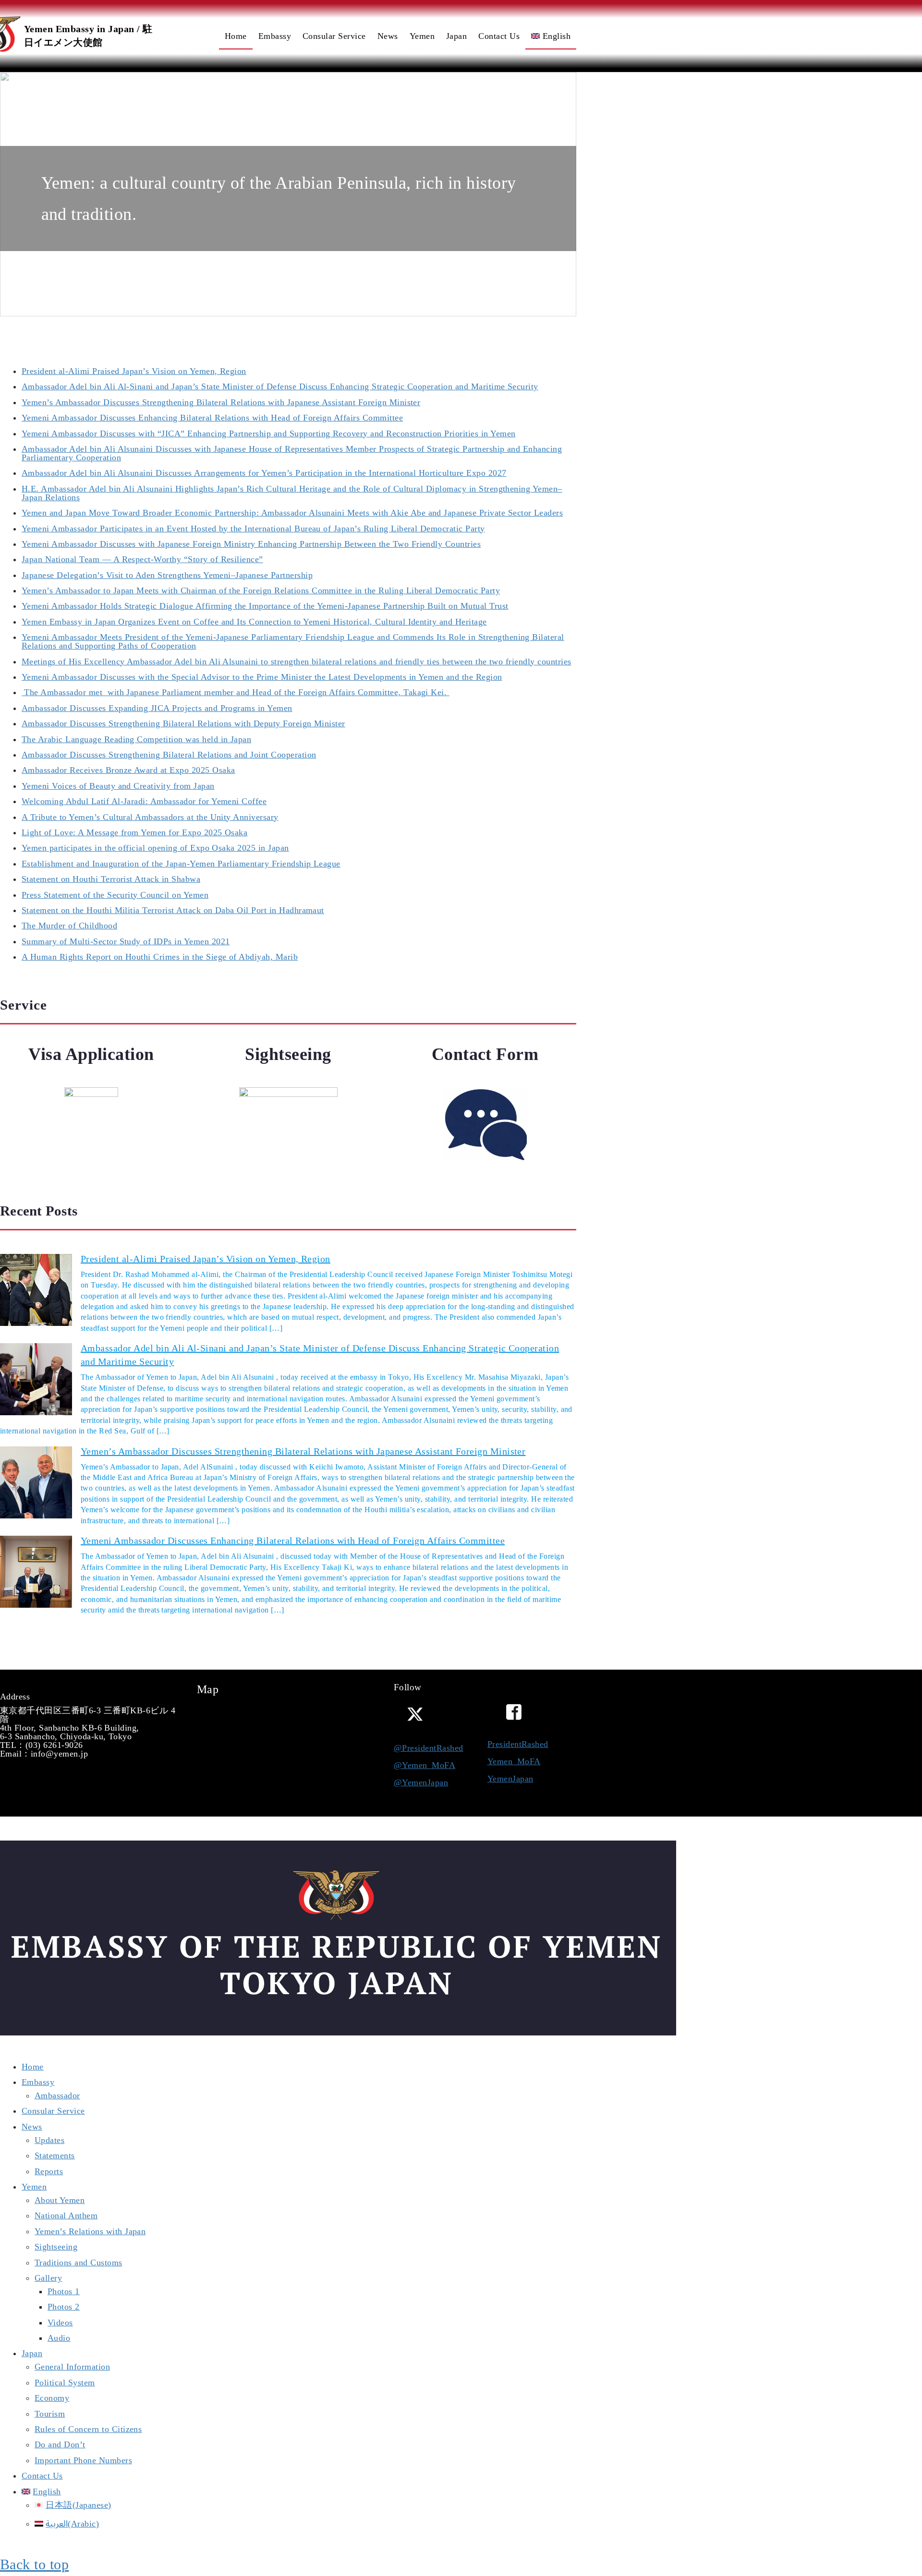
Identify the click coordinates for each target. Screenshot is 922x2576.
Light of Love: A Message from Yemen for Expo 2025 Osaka (134, 832)
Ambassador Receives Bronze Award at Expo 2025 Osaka (128, 770)
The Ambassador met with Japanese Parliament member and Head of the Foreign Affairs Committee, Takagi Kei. (236, 692)
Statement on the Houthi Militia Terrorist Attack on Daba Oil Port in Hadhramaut (173, 910)
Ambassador (57, 2095)
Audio (59, 2338)
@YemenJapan (421, 1782)
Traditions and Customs (79, 2263)
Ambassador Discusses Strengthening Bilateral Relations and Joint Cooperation (169, 755)
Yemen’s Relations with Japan (90, 2231)
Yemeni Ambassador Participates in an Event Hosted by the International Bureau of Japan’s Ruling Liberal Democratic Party (253, 529)
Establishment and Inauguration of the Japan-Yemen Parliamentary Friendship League (181, 864)
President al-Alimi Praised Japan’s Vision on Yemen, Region (134, 371)
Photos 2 (64, 2307)
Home (33, 2067)
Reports (49, 2171)
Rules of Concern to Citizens (88, 2429)
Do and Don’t (60, 2444)
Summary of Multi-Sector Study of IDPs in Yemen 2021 (126, 941)
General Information (72, 2367)
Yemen (34, 2187)
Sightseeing (56, 2247)
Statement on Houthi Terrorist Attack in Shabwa (111, 879)
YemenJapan (510, 1779)
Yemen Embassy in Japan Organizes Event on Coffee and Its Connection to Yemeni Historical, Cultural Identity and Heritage (254, 622)
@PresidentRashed (429, 1748)
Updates (49, 2140)
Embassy (38, 2082)
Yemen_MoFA (514, 1761)
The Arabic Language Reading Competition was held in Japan (136, 739)
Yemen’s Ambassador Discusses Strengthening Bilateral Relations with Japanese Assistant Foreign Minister (221, 402)
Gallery (48, 2278)
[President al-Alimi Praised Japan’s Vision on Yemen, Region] (36, 1291)
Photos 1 (64, 2291)
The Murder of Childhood (69, 926)
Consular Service (53, 2111)
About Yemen (60, 2200)
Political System (65, 2383)
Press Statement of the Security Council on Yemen (115, 895)
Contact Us (42, 2476)
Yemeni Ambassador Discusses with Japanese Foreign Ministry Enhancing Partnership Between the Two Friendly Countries (251, 544)
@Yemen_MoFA (425, 1765)
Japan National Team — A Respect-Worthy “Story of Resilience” (142, 559)
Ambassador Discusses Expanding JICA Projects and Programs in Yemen (157, 708)
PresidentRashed (518, 1744)
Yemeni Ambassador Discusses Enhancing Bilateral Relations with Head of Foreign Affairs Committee (212, 418)
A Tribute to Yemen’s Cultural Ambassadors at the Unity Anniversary (150, 817)
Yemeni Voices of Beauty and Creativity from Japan (118, 786)
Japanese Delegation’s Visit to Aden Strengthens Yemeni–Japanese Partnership (167, 575)
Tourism (50, 2414)
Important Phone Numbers (83, 2460)
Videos (60, 2323)
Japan (32, 2353)
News (32, 2127)
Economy (52, 2398)
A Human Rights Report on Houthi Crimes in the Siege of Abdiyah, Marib (160, 957)
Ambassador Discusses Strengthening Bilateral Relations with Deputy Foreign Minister (183, 723)
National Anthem (66, 2215)
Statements (55, 2155)
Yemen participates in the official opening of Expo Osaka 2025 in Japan (155, 848)
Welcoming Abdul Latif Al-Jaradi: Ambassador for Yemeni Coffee (144, 801)
